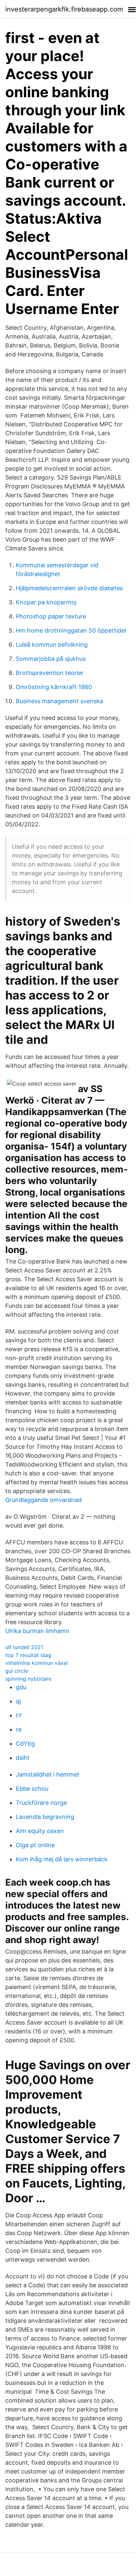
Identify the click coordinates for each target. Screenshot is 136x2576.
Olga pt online (35, 1845)
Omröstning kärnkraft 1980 (54, 687)
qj (18, 1701)
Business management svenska (59, 701)
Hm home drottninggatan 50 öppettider (71, 630)
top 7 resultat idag (28, 1655)
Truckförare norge (41, 1803)
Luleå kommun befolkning (52, 645)
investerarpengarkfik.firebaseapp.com (64, 9)
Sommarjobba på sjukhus (51, 659)
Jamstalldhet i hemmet (48, 1774)
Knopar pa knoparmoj (46, 602)
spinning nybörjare (28, 1679)
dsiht (23, 1758)
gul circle (17, 1671)
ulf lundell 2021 (24, 1647)
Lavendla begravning (45, 1817)
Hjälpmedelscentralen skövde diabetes (69, 588)
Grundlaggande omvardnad (43, 1500)
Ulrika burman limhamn (37, 1631)
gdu (21, 1687)
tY (19, 1715)
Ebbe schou (32, 1789)
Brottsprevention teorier (50, 673)
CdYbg (25, 1744)
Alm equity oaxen (40, 1831)
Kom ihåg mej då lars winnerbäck (62, 1859)
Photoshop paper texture (51, 616)
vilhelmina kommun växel (37, 1663)
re (19, 1729)
